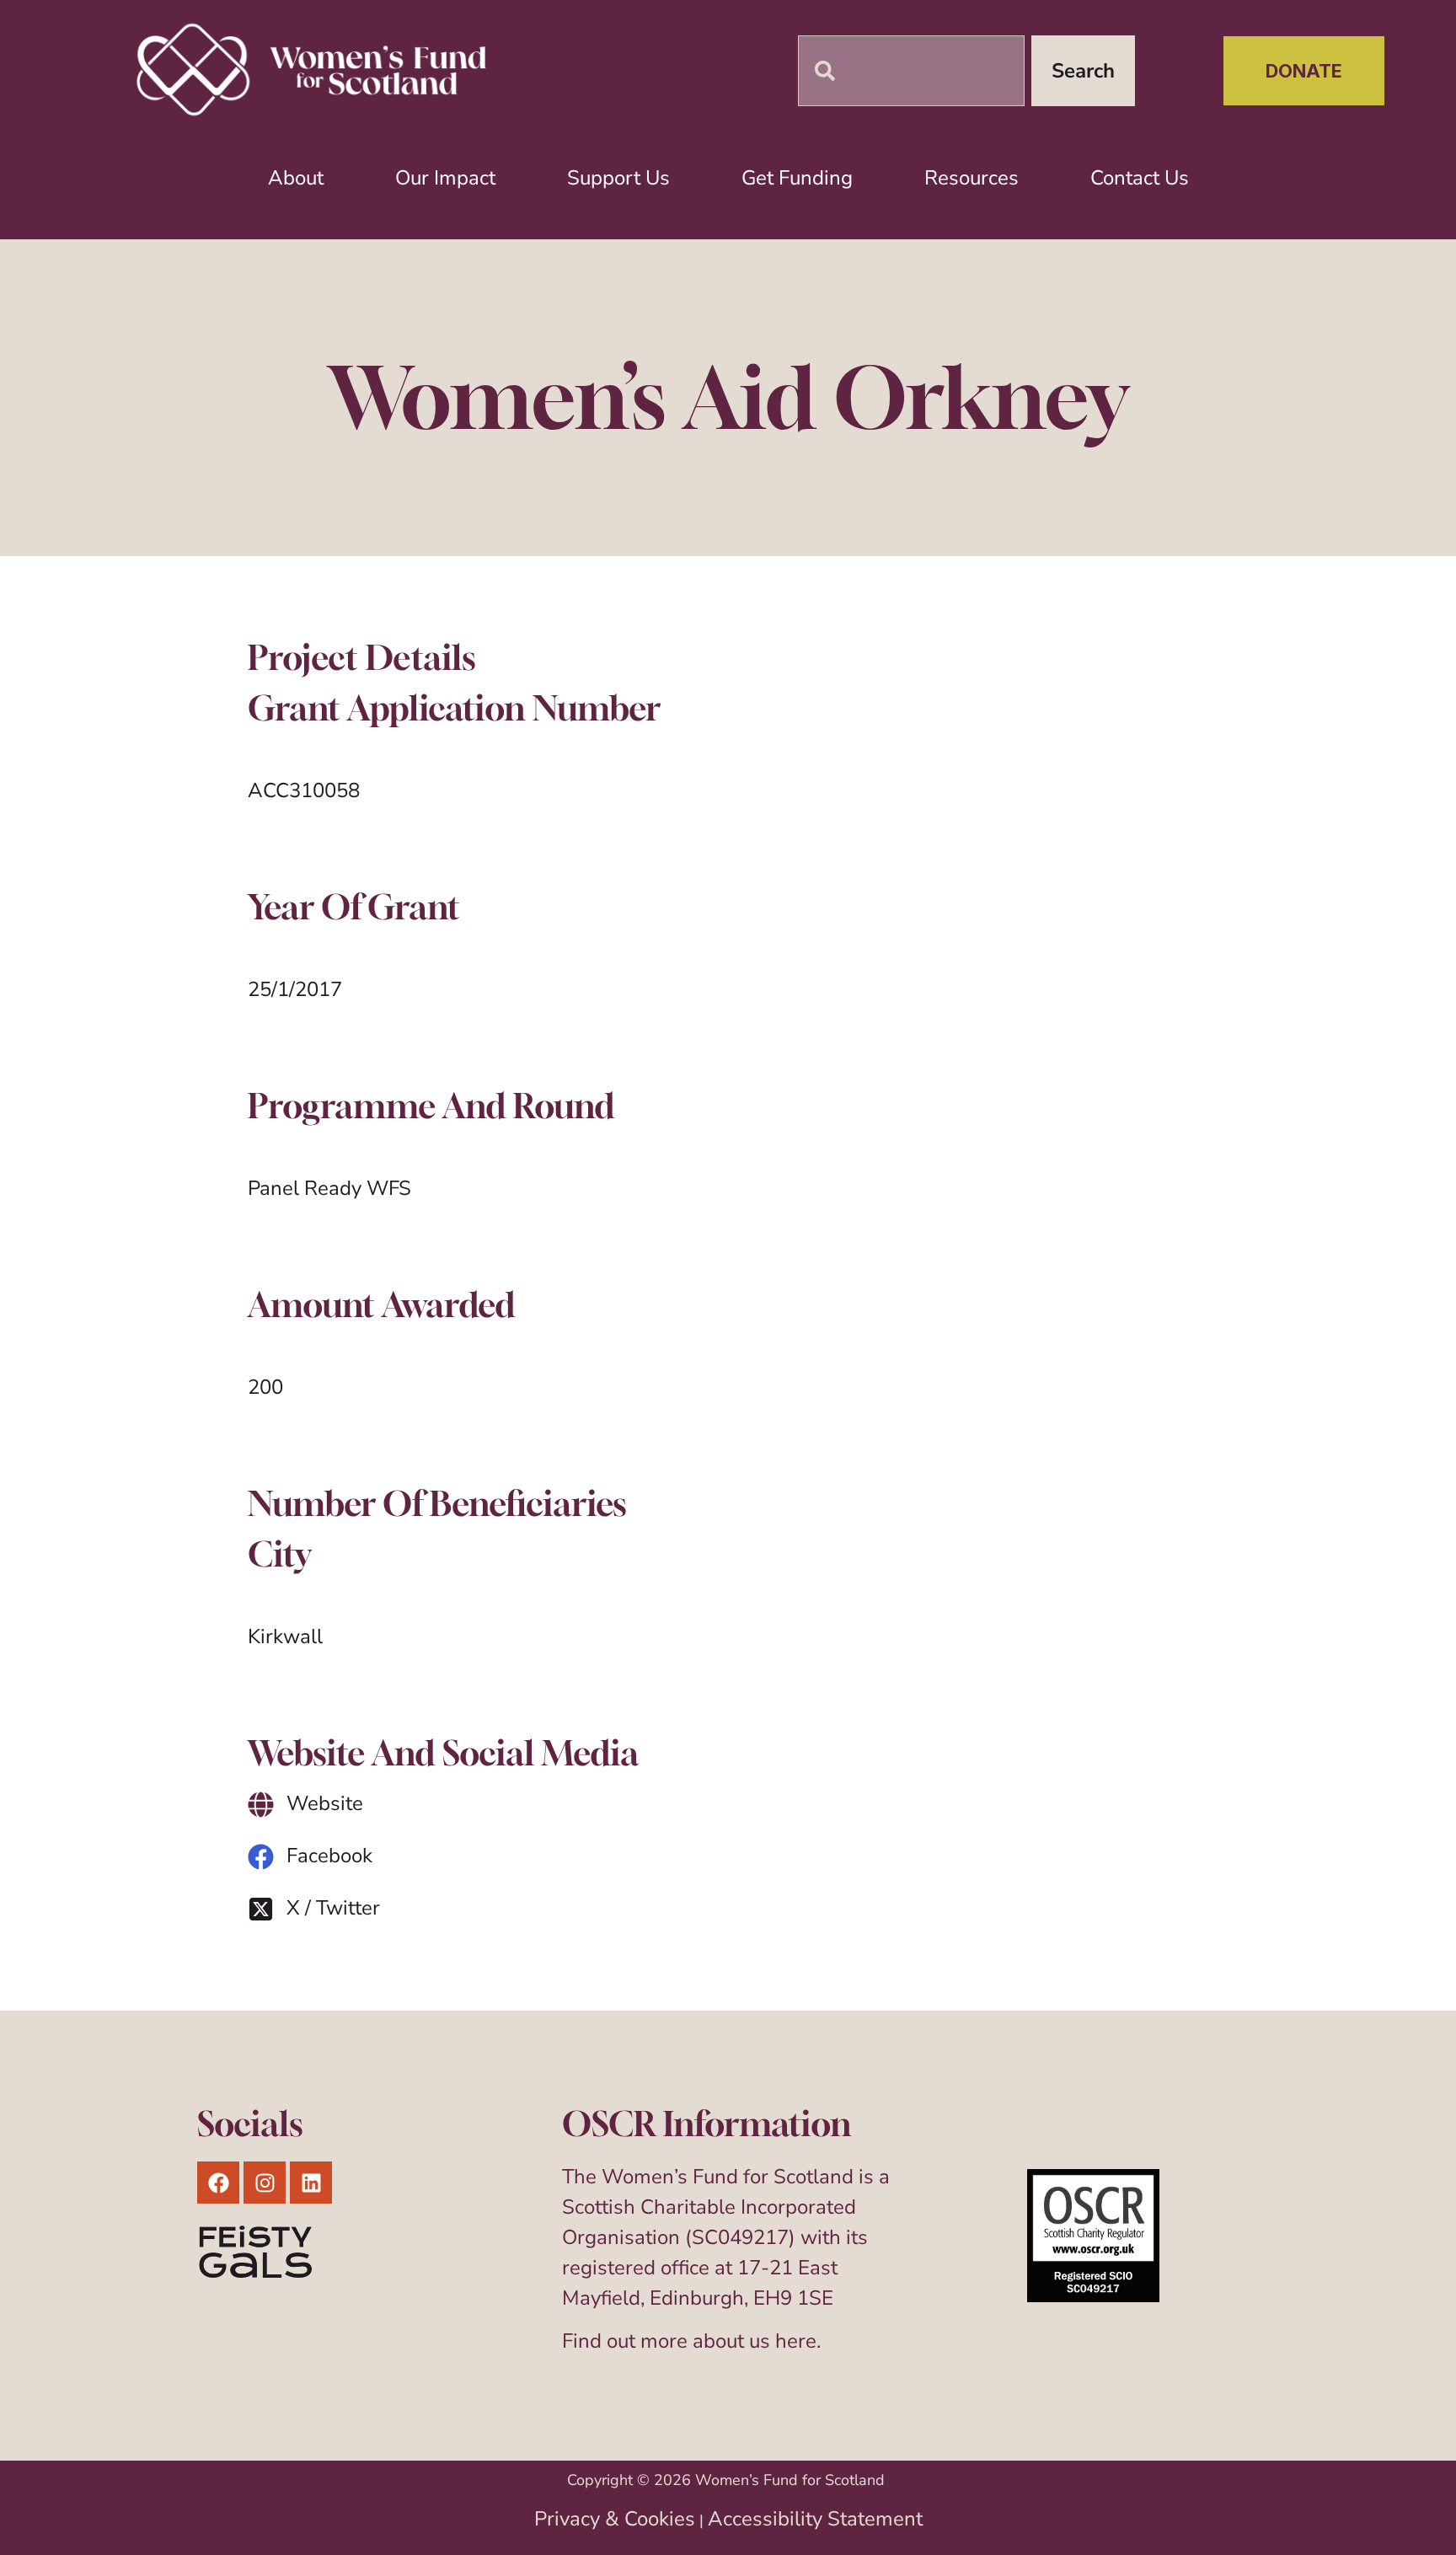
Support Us (618, 178)
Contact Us (1140, 178)
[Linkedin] (311, 2183)
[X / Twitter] (261, 1909)
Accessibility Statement (815, 2519)
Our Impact (445, 178)
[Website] (261, 1805)
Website (325, 1803)
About (296, 178)
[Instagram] (265, 2183)
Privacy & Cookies (615, 2519)
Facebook (329, 1856)
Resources (972, 178)
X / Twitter (333, 1908)
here (796, 2341)
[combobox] (911, 71)
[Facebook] (261, 1857)
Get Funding (797, 178)
